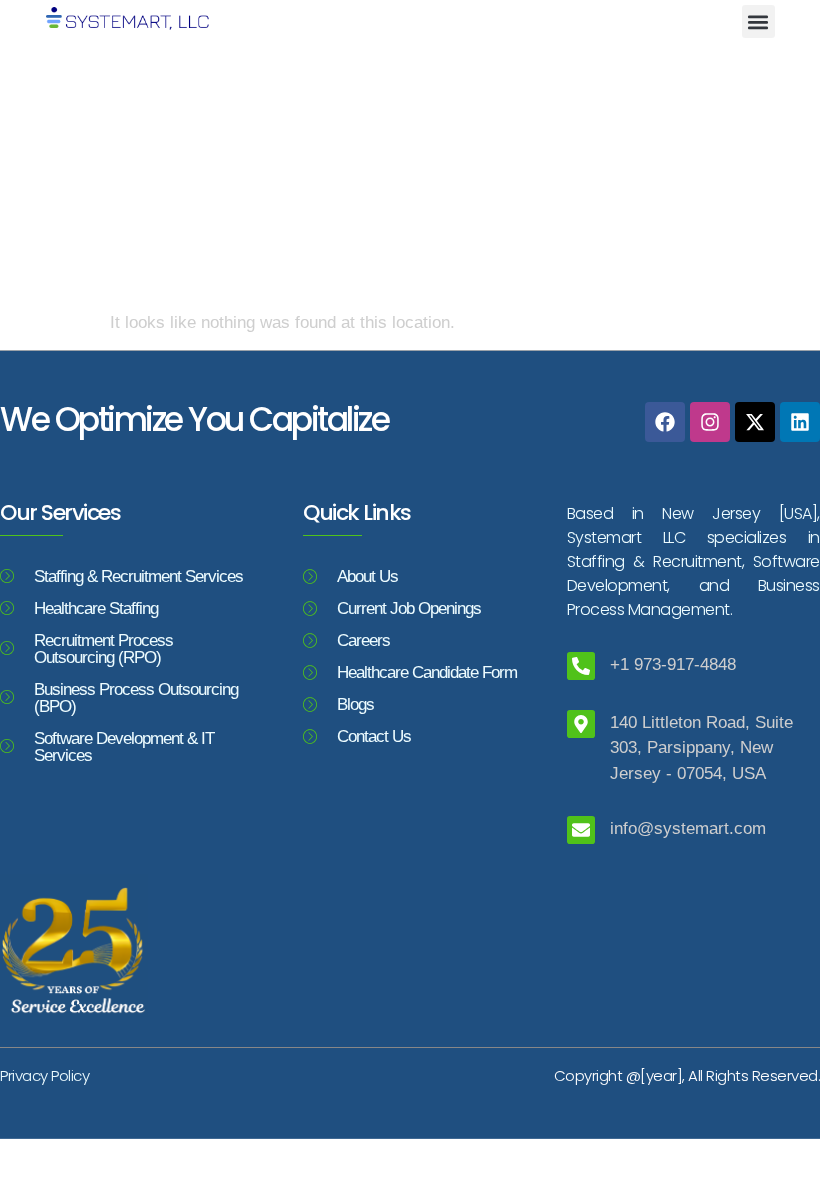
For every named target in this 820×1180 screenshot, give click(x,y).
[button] (758, 21)
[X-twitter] (755, 422)
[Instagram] (710, 422)
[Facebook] (665, 422)
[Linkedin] (800, 422)
